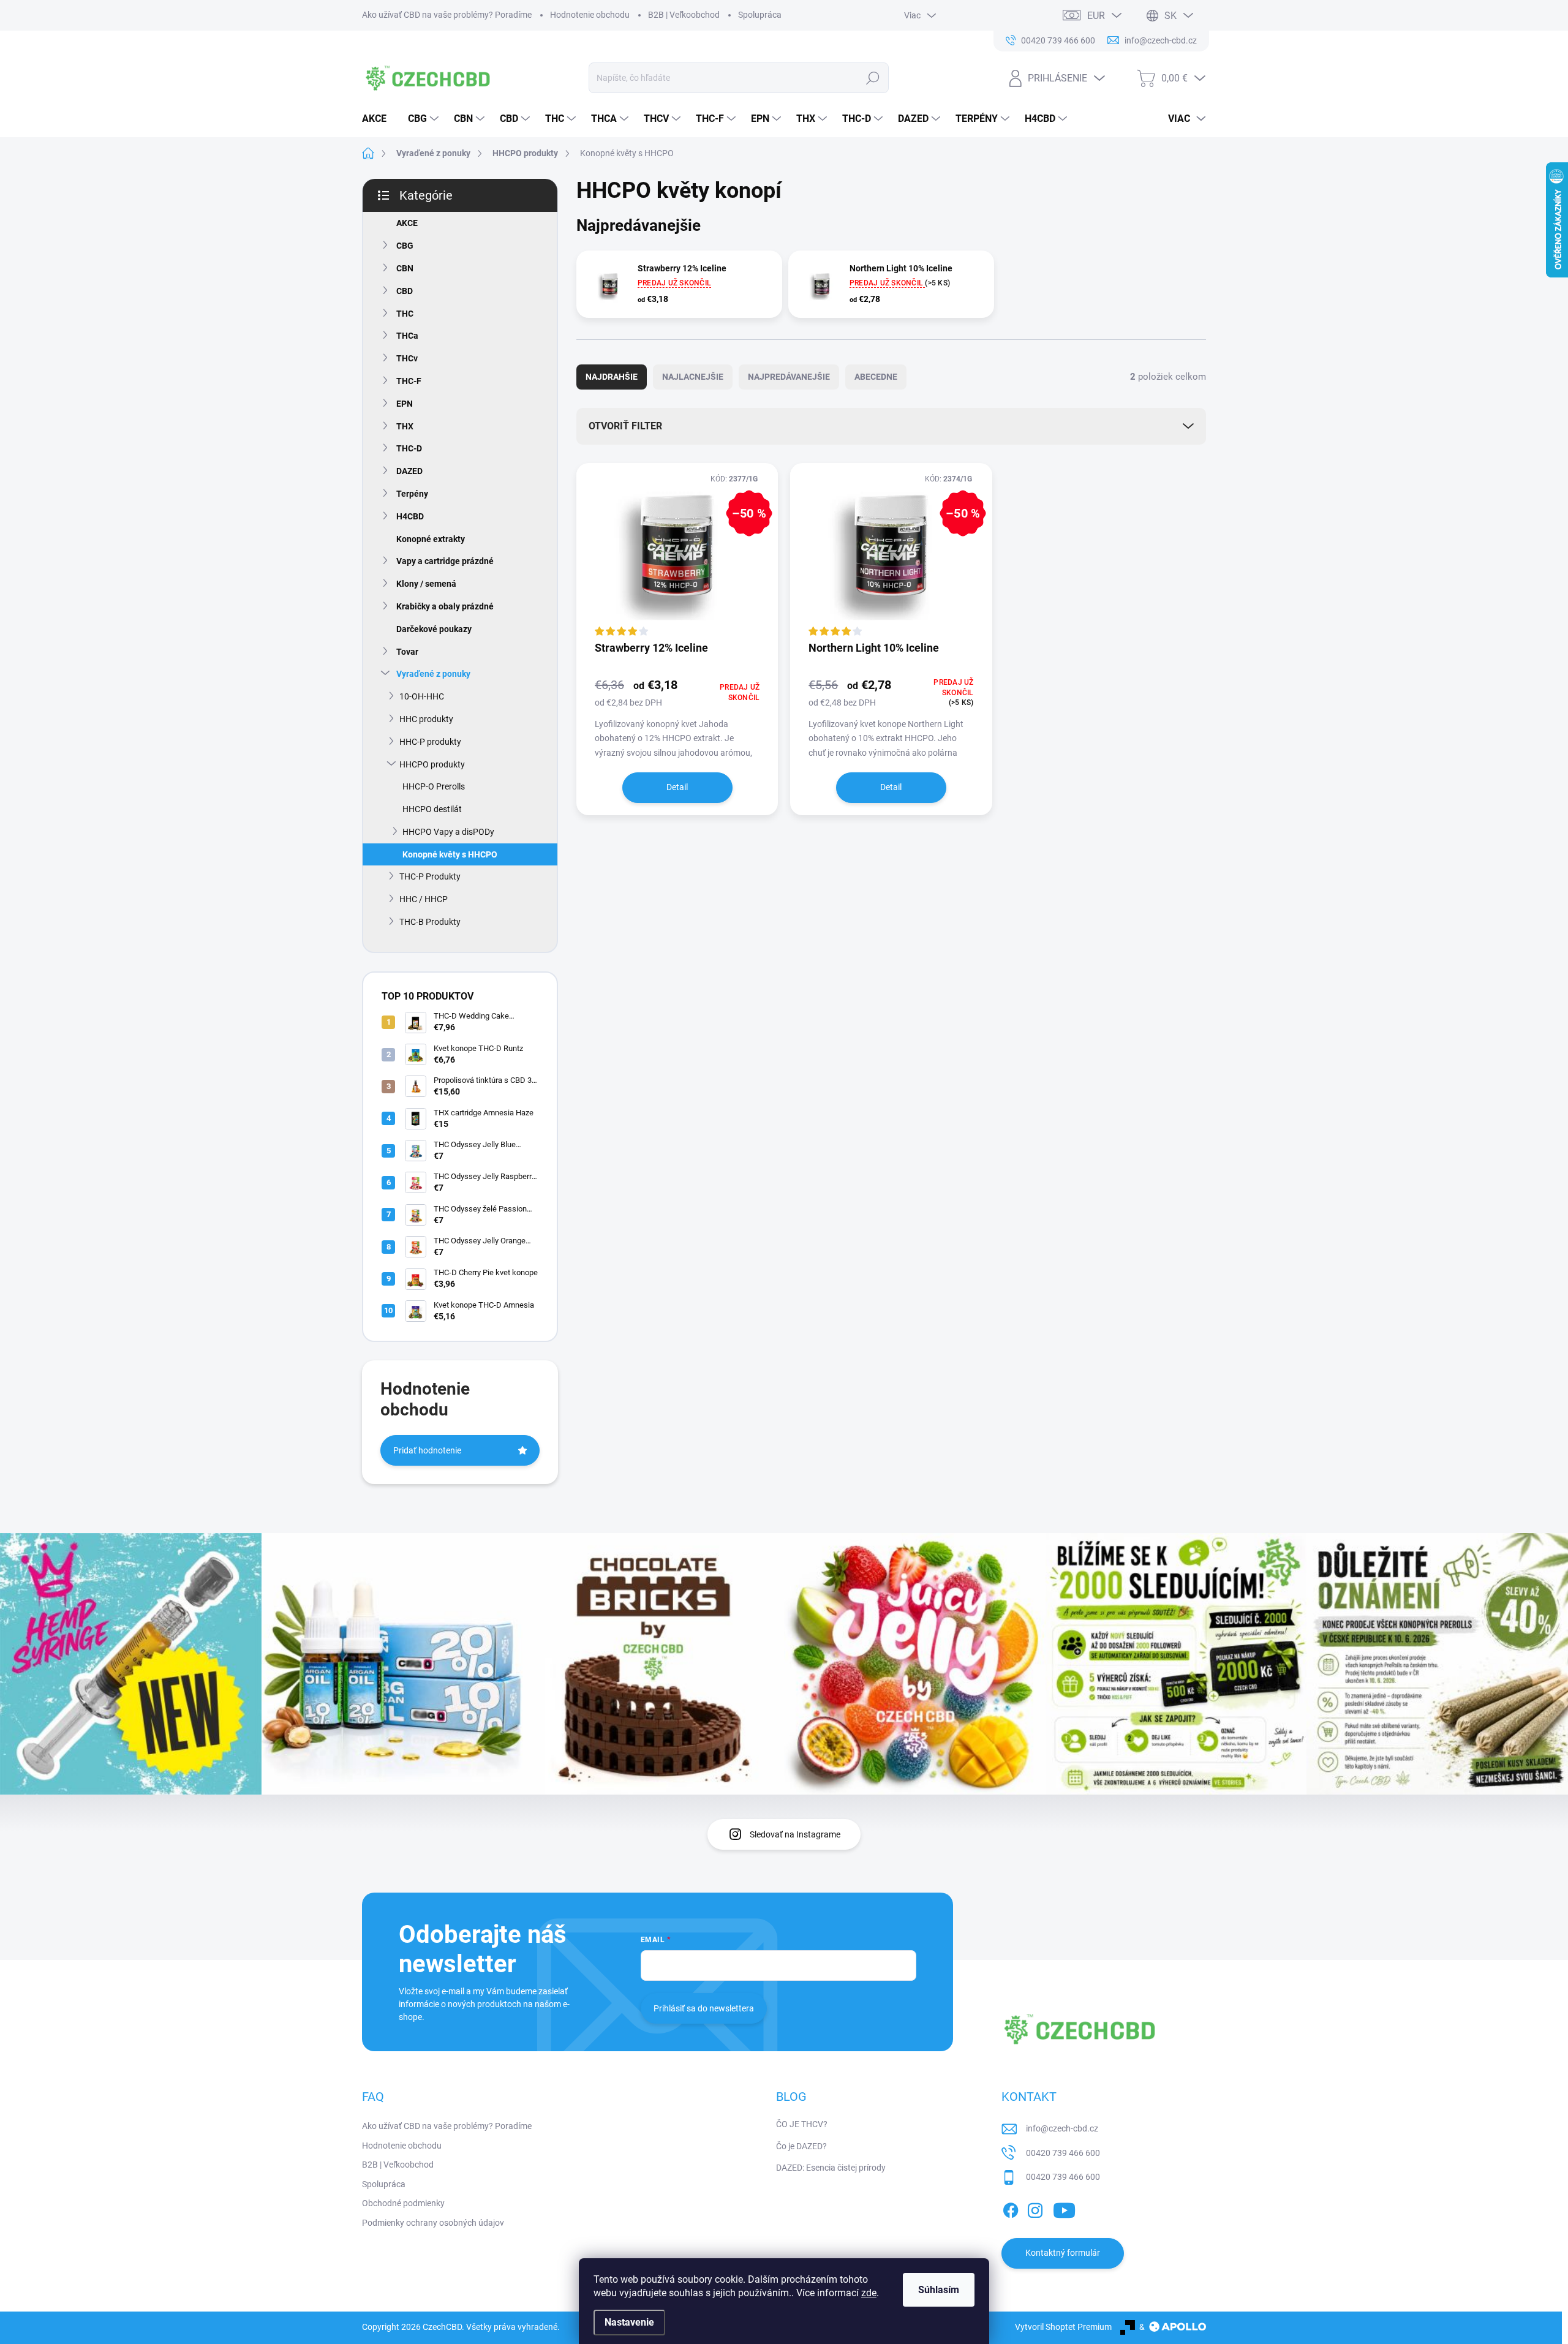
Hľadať (873, 78)
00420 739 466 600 (1063, 2153)
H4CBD (410, 516)
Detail (677, 787)
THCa (407, 336)
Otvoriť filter (625, 426)
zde (869, 2293)
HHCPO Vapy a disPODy (448, 832)
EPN (405, 404)
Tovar (407, 652)
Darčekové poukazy (434, 629)
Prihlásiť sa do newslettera (704, 2008)
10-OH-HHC (422, 696)
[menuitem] (379, 119)
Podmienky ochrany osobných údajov (433, 2223)
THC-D (409, 448)
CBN (405, 268)
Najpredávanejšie (789, 377)
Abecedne (876, 377)
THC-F (409, 381)
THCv (407, 358)
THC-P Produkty (430, 876)
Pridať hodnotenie (427, 1450)
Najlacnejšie (693, 377)
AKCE (407, 223)
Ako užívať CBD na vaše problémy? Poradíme (447, 15)
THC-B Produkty (430, 922)
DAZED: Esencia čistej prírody (831, 2168)
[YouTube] (1064, 2208)
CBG (405, 246)
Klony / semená (426, 584)
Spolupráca (760, 15)
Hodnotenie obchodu (590, 15)
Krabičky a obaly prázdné (445, 606)
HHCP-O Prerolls (434, 786)
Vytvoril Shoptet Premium (1063, 2327)
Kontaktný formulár (1063, 2253)
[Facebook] (1011, 2208)
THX (405, 426)
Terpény (412, 494)
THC (405, 314)
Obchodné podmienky (403, 2203)
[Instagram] (1035, 2208)
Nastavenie (629, 2322)
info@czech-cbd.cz (1062, 2128)
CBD (405, 291)
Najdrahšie (612, 377)
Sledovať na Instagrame (795, 1834)
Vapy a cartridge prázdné (445, 561)
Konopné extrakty (431, 539)
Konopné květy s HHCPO (450, 854)
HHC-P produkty (430, 742)
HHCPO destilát (432, 809)
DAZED (409, 471)
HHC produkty (426, 719)
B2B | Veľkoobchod (684, 15)
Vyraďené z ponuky (433, 674)
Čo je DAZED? (801, 2146)
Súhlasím (939, 2290)
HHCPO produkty (432, 764)
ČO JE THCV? (802, 2124)
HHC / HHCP (424, 899)
